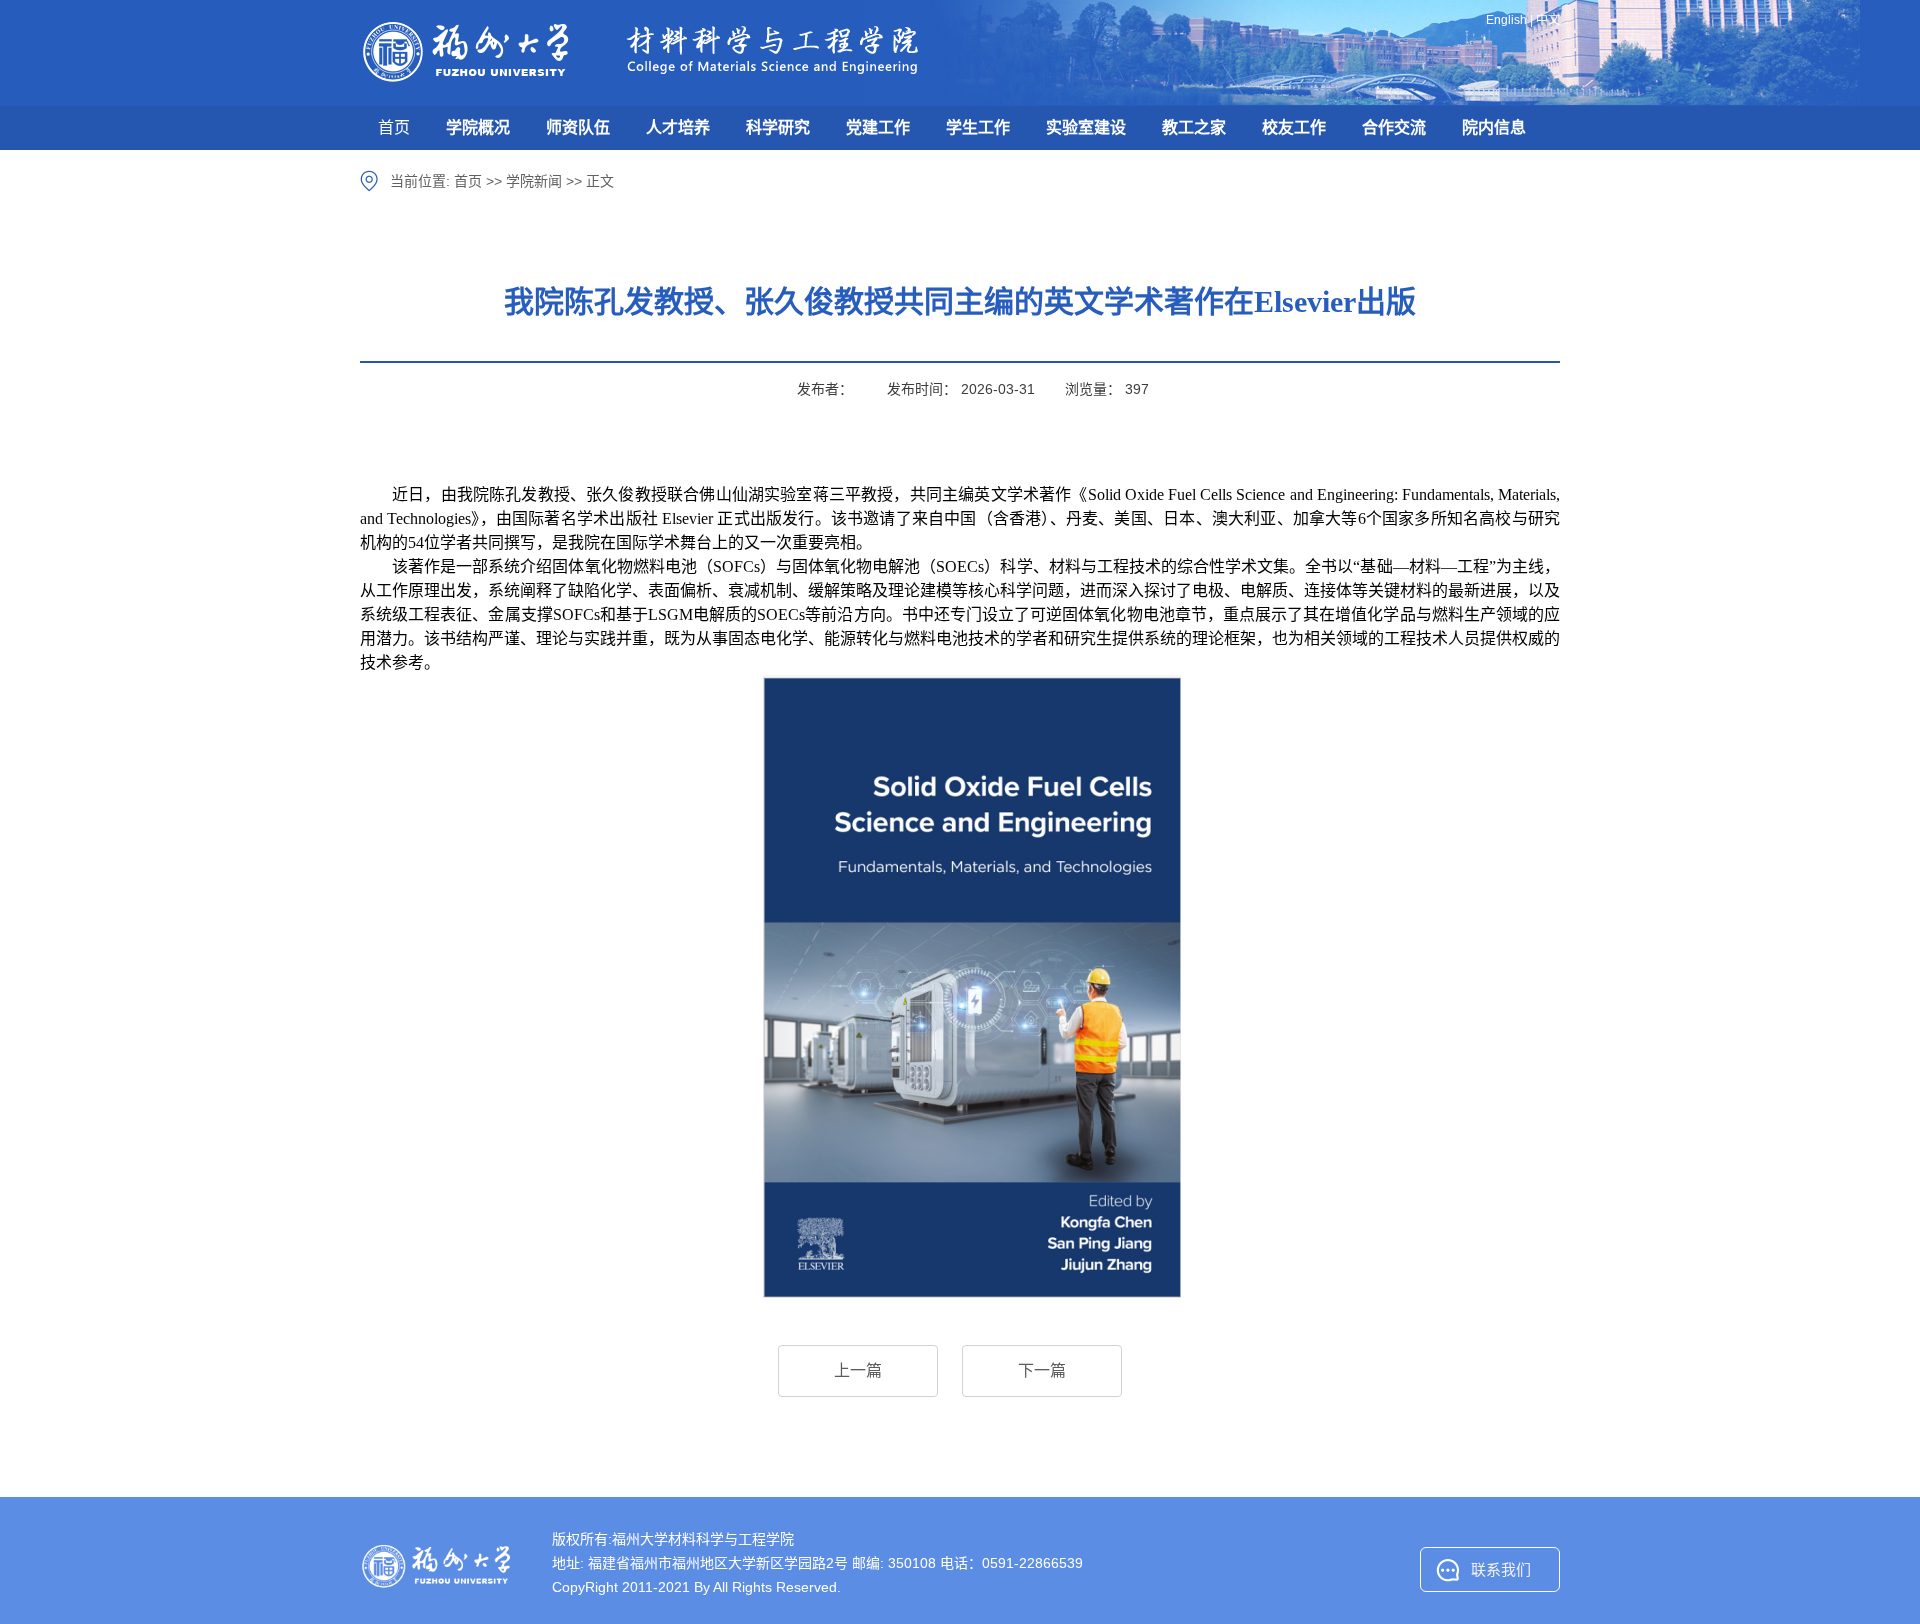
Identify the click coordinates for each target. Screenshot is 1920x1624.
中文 (1548, 20)
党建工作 (878, 127)
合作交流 (1394, 127)
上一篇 (858, 1370)
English (1506, 20)
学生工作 (978, 127)
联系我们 (1501, 1569)
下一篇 (1042, 1370)
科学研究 (778, 127)
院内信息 (1494, 127)
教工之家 (1194, 127)
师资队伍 (578, 127)
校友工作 (1294, 127)
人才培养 (678, 127)
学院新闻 (534, 181)
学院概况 (478, 127)
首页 (394, 127)
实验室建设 (1086, 127)
